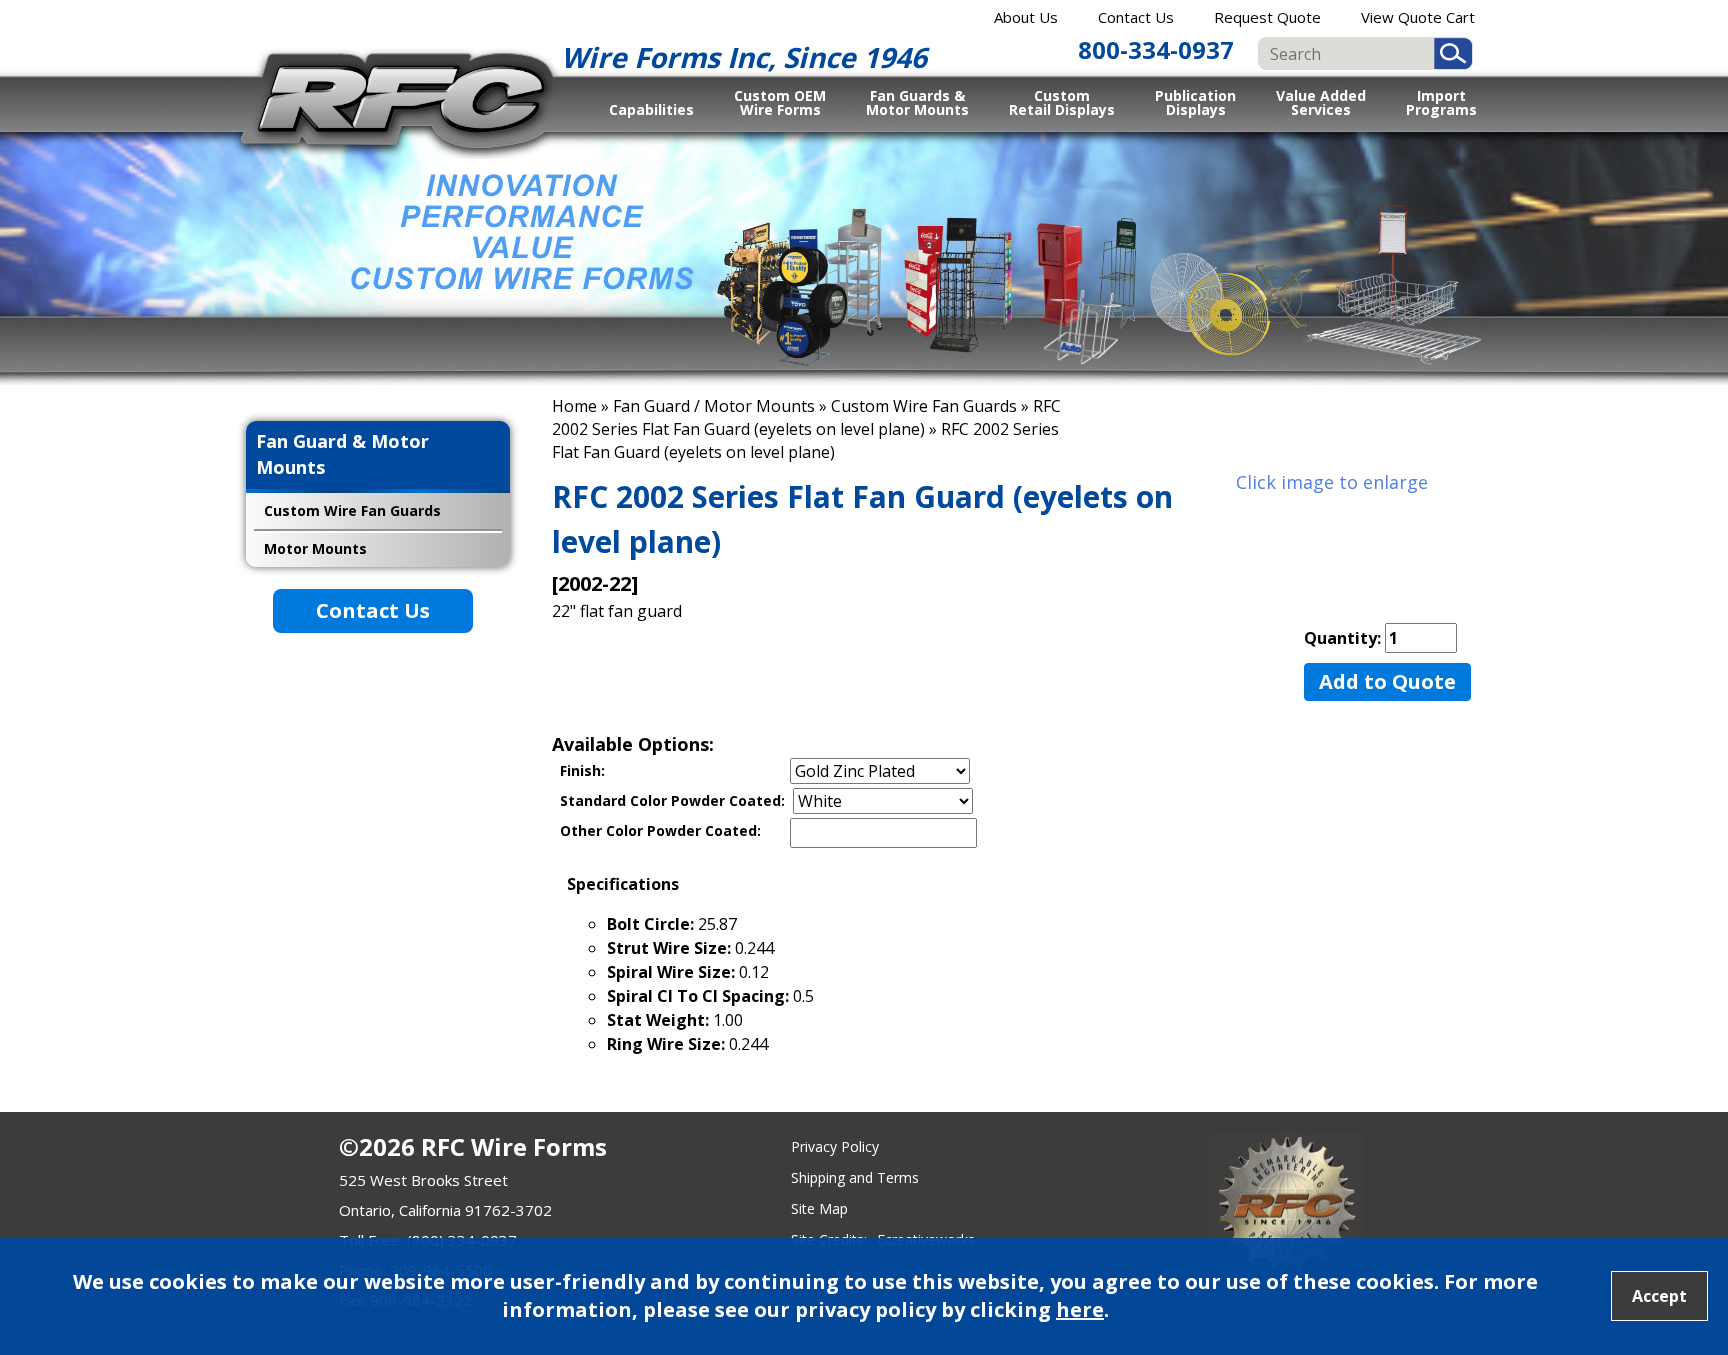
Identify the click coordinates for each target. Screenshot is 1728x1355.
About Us (1026, 17)
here (1080, 1309)
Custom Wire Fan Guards (924, 406)
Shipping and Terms (855, 1177)
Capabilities (651, 109)
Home (574, 406)
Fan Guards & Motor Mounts (917, 102)
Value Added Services (1321, 102)
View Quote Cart (1418, 17)
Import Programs (1441, 102)
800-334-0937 (1156, 49)
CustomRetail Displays (1062, 102)
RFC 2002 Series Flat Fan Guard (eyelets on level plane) (806, 417)
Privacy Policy (835, 1146)
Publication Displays (1195, 102)
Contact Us (1136, 17)
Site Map (819, 1208)
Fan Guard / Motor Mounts (714, 406)
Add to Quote (1387, 681)
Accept (1659, 1296)
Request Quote (1267, 17)
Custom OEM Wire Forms (780, 102)
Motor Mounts (315, 548)
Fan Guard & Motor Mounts (342, 454)
